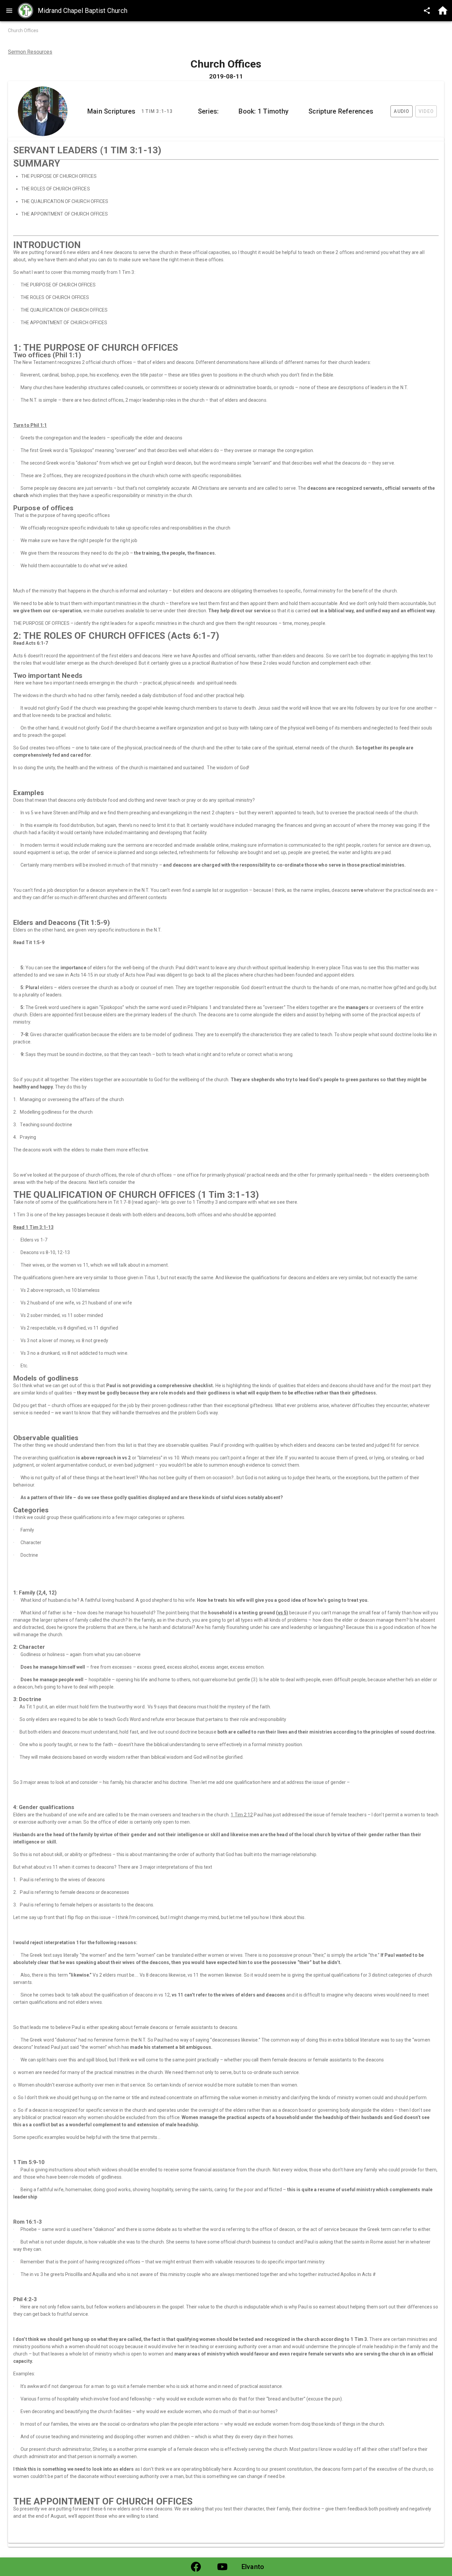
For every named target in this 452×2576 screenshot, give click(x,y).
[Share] (427, 11)
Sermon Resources (30, 52)
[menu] (9, 11)
